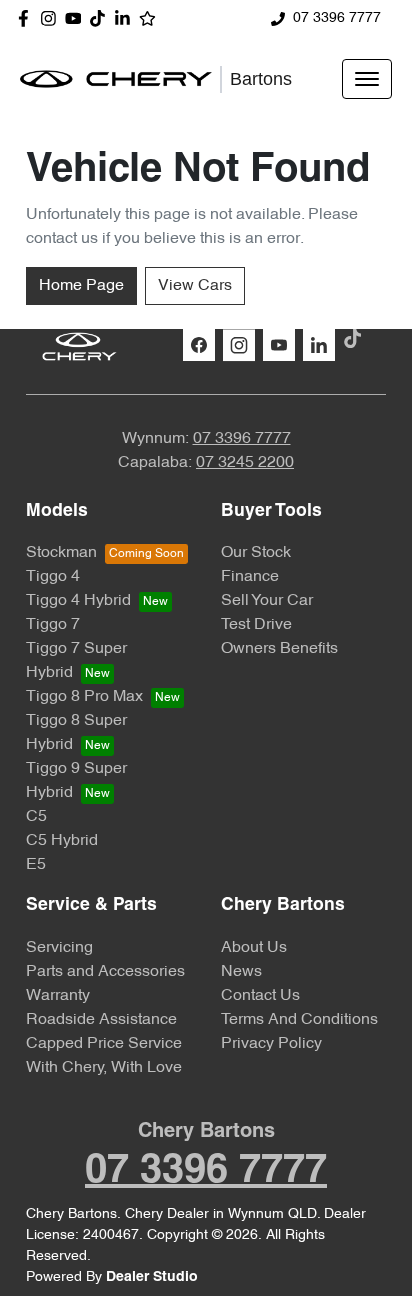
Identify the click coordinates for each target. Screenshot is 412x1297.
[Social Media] (101, 18)
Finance (250, 577)
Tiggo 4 (53, 577)
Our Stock (256, 553)
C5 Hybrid (62, 841)
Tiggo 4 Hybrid (78, 601)
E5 (36, 865)
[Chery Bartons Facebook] (27, 18)
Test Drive (256, 625)
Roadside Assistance (101, 1020)
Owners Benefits (279, 649)
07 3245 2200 (245, 463)
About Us (254, 948)
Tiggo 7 (53, 625)
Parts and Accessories (105, 972)
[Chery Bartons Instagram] (52, 18)
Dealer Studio (152, 1277)
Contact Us (260, 996)
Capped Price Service (104, 1044)
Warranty (58, 996)
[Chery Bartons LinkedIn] (126, 18)
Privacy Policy (271, 1044)
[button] (367, 79)
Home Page (81, 286)
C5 (36, 817)
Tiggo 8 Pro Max (84, 697)
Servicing (59, 948)
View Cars (195, 286)
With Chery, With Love (104, 1068)
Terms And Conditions (299, 1020)
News (241, 972)
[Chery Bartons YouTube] (77, 18)
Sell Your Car (267, 601)
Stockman (61, 553)
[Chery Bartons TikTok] (356, 338)
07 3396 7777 (337, 18)
